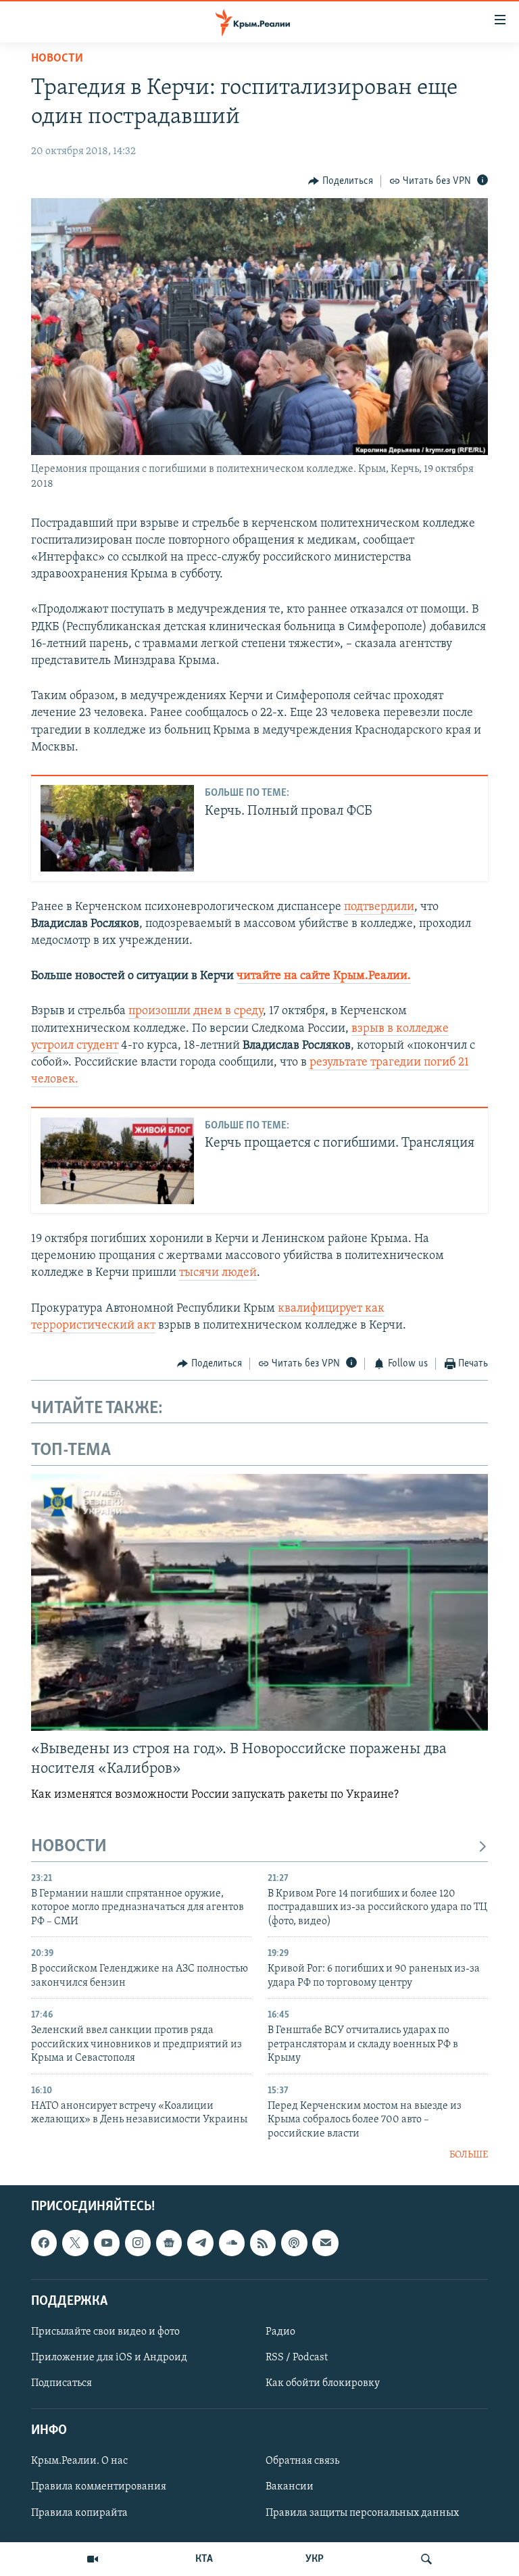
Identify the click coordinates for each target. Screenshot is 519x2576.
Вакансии (290, 2487)
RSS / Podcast (297, 2358)
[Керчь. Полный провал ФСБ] (117, 828)
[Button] (341, 181)
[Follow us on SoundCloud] (232, 2243)
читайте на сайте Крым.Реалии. (324, 976)
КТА (204, 2559)
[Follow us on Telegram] (200, 2243)
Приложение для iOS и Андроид (109, 2358)
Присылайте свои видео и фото (105, 2332)
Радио (280, 2332)
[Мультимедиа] (93, 2559)
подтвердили (379, 907)
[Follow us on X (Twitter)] (75, 2243)
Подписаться (61, 2383)
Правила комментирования (99, 2487)
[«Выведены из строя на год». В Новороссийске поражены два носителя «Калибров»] (259, 1602)
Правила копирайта (79, 2513)
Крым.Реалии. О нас (79, 2462)
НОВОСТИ (69, 1847)
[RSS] (263, 2243)
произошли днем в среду (196, 1011)
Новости (57, 59)
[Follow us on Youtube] (107, 2243)
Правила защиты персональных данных (362, 2513)
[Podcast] (294, 2243)
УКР (315, 2559)
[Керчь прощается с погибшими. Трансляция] (117, 1161)
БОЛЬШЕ (469, 2155)
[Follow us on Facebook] (44, 2243)
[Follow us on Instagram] (138, 2243)
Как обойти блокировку (323, 2383)
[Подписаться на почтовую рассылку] (325, 2243)
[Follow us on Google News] (169, 2243)
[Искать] (426, 2559)
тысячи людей (218, 1273)
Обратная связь (302, 2462)
